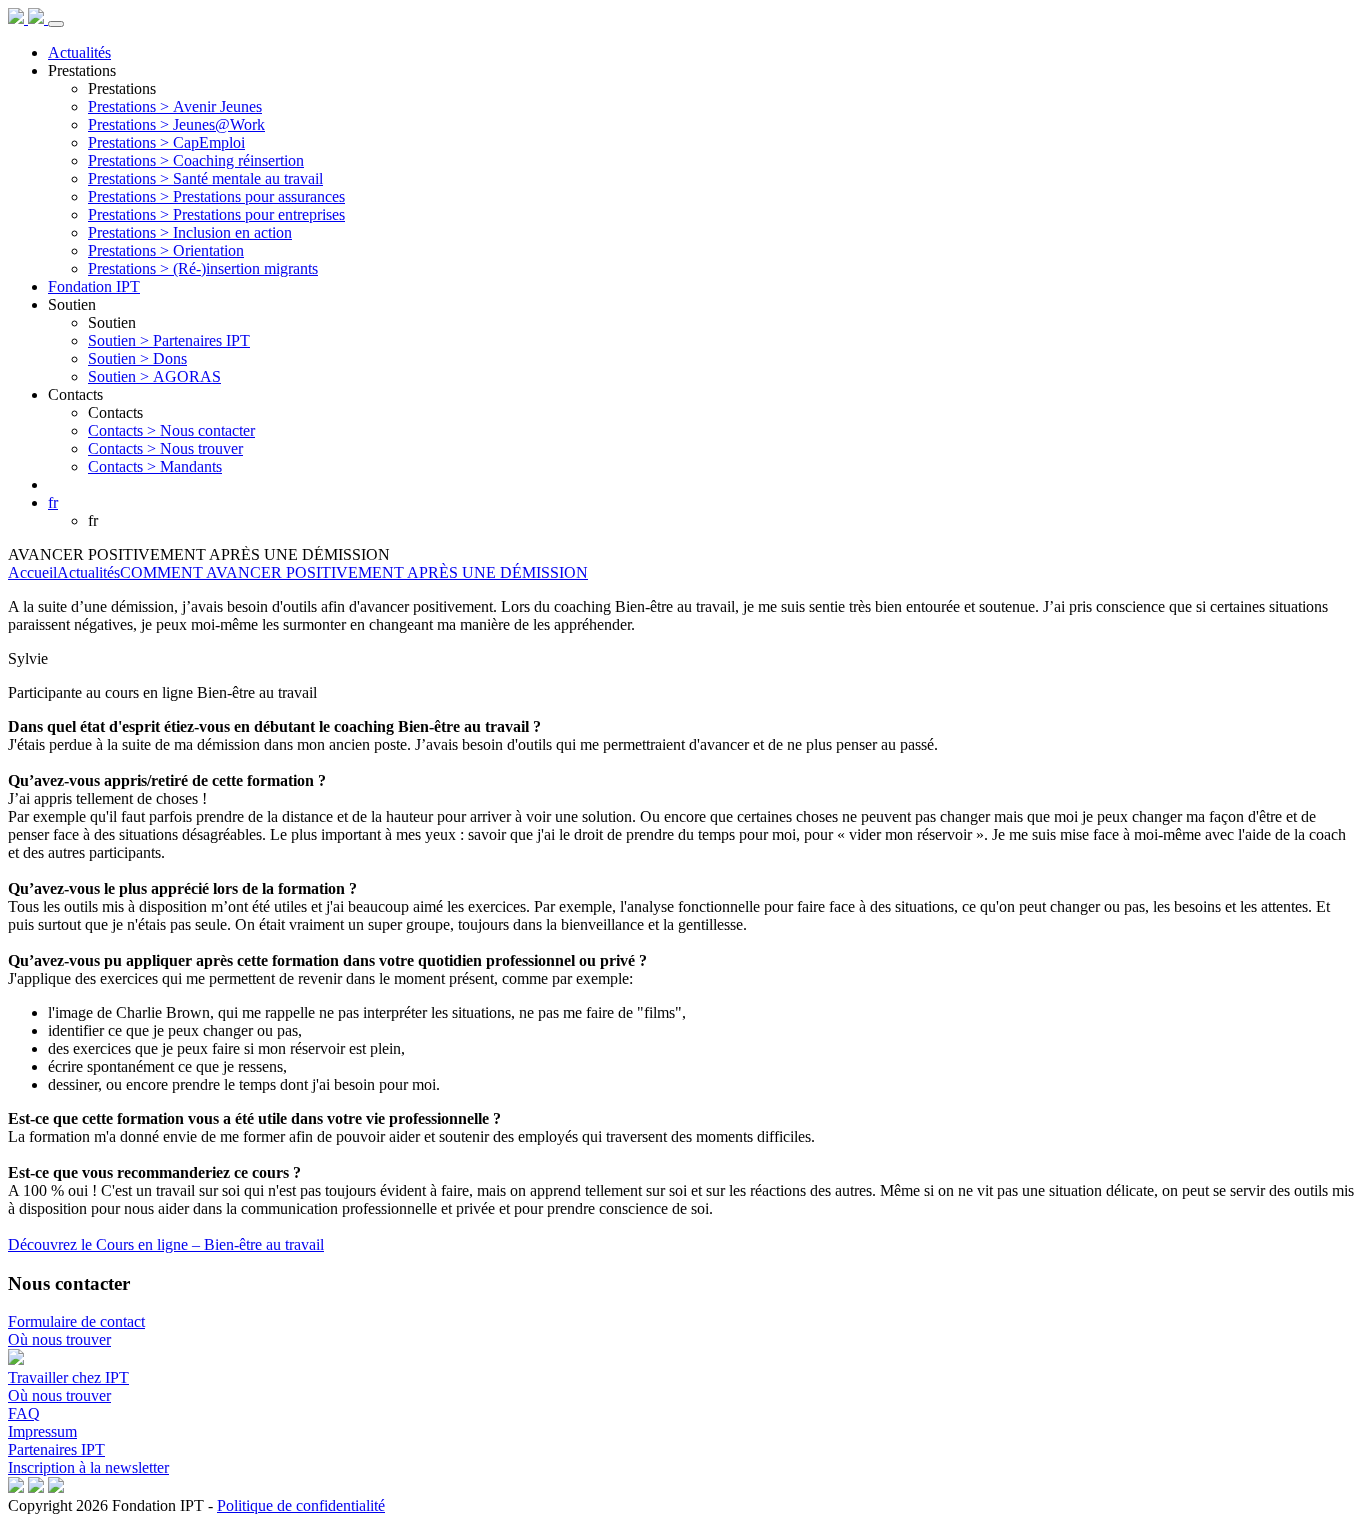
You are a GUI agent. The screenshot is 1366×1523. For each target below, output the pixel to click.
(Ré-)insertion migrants (203, 268)
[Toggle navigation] (56, 24)
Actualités (79, 52)
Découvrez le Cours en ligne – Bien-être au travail (166, 1244)
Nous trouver (165, 448)
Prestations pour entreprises (216, 214)
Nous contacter (171, 430)
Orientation (166, 250)
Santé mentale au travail (205, 178)
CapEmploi (166, 142)
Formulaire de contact (76, 1321)
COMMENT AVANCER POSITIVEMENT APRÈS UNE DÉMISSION (354, 572)
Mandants (155, 466)
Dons (137, 358)
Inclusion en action (190, 232)
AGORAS (154, 376)
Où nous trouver (59, 1339)
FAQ (24, 1413)
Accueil (32, 572)
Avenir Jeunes (175, 106)
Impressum (42, 1431)
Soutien (72, 304)
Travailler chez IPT (68, 1377)
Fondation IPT (94, 286)
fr (53, 502)
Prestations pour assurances (216, 196)
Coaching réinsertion (196, 160)
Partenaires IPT (169, 340)
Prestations (82, 70)
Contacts (75, 394)
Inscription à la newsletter (88, 1467)
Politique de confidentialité (301, 1505)
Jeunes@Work (176, 124)
